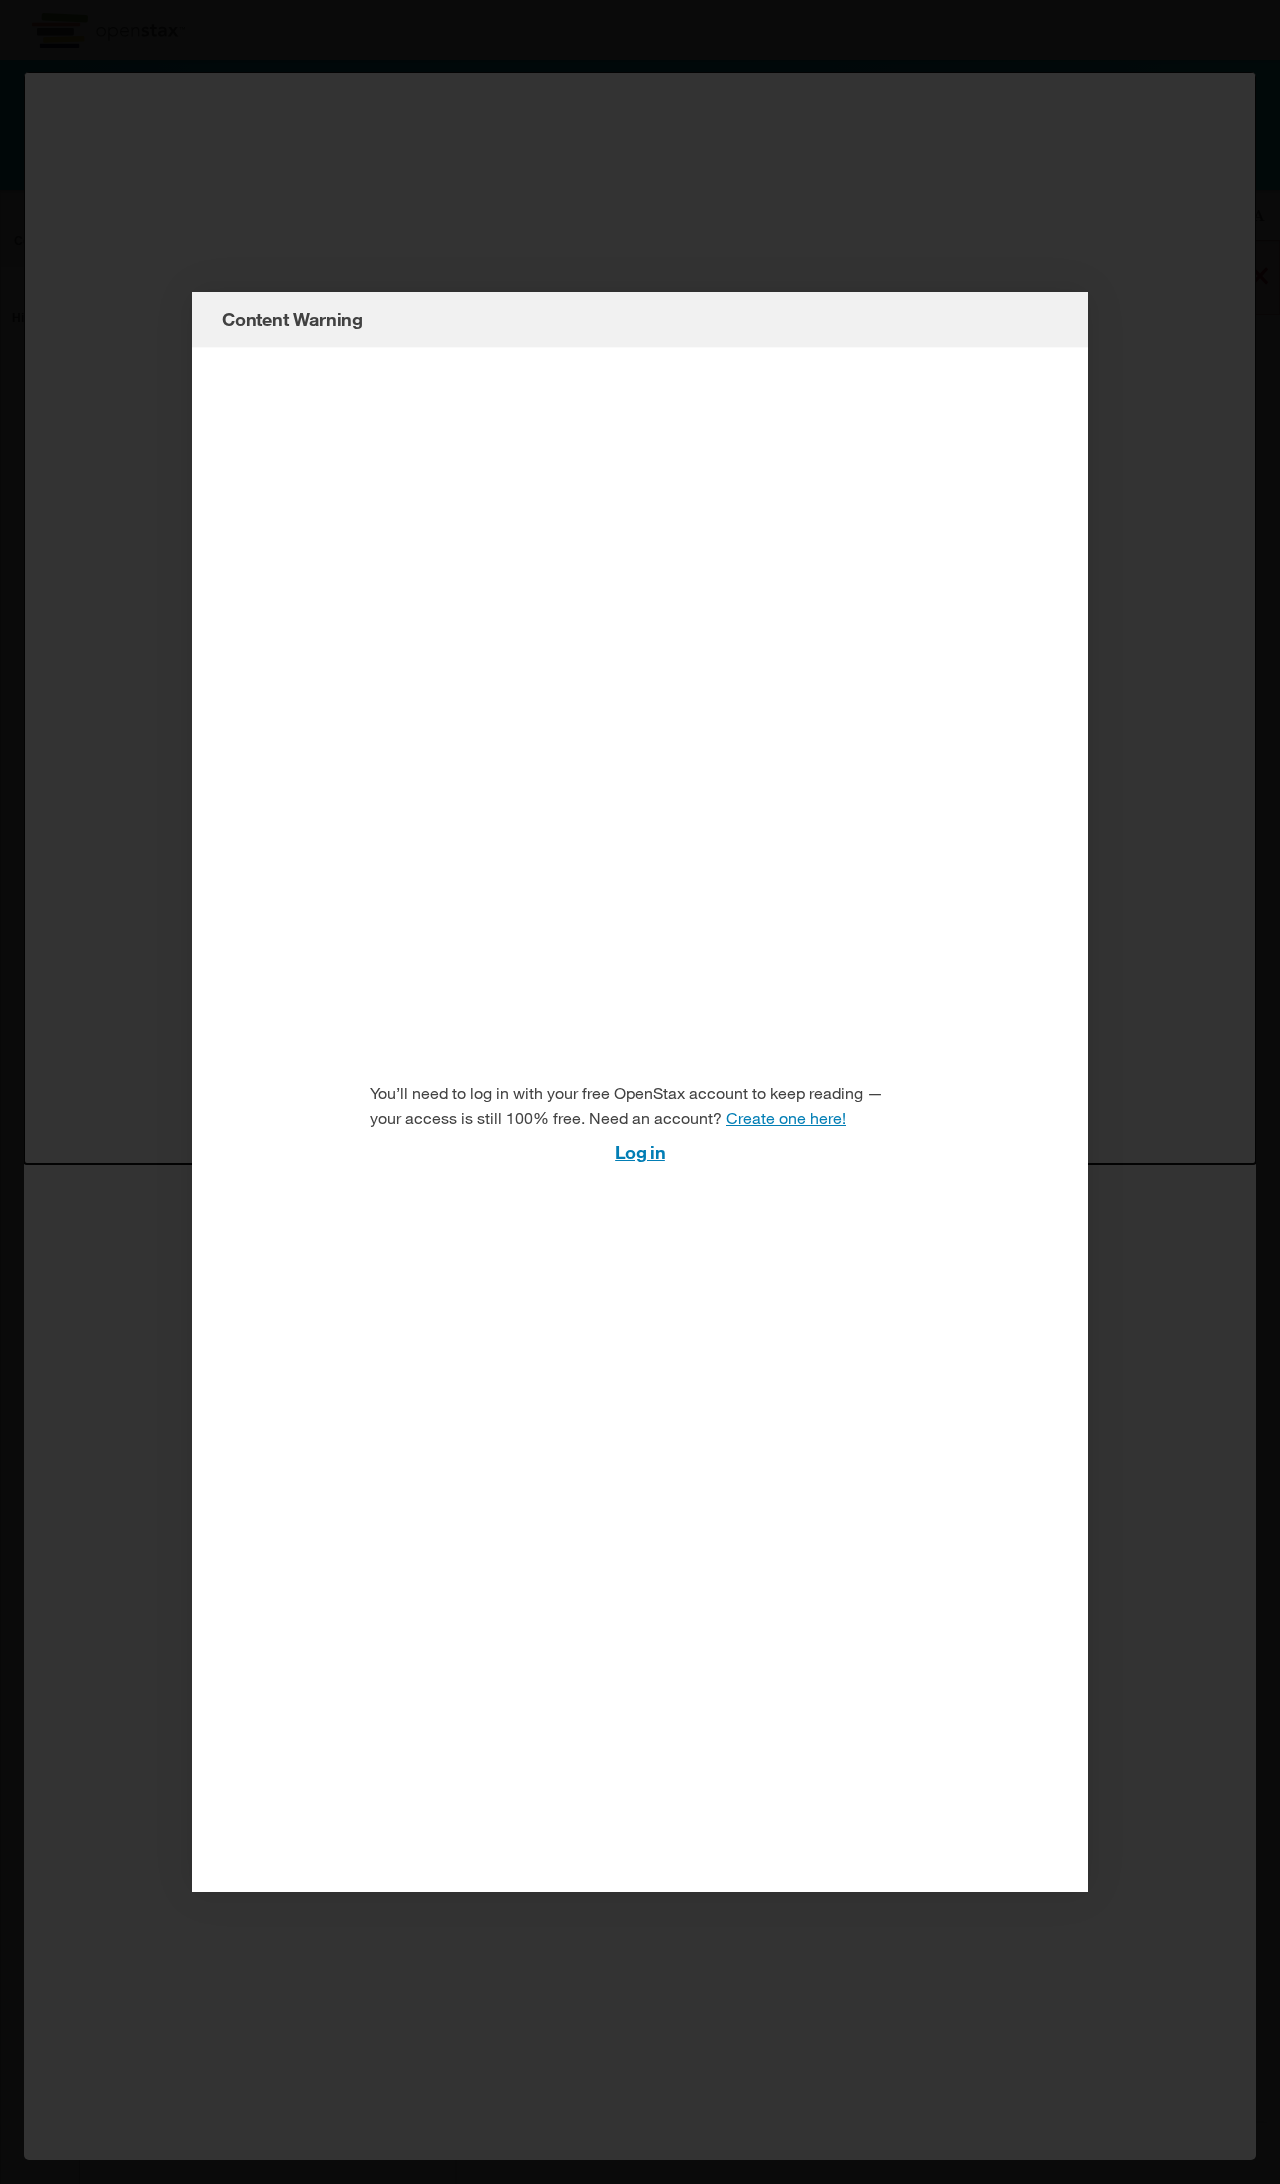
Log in (640, 1152)
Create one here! (786, 1117)
